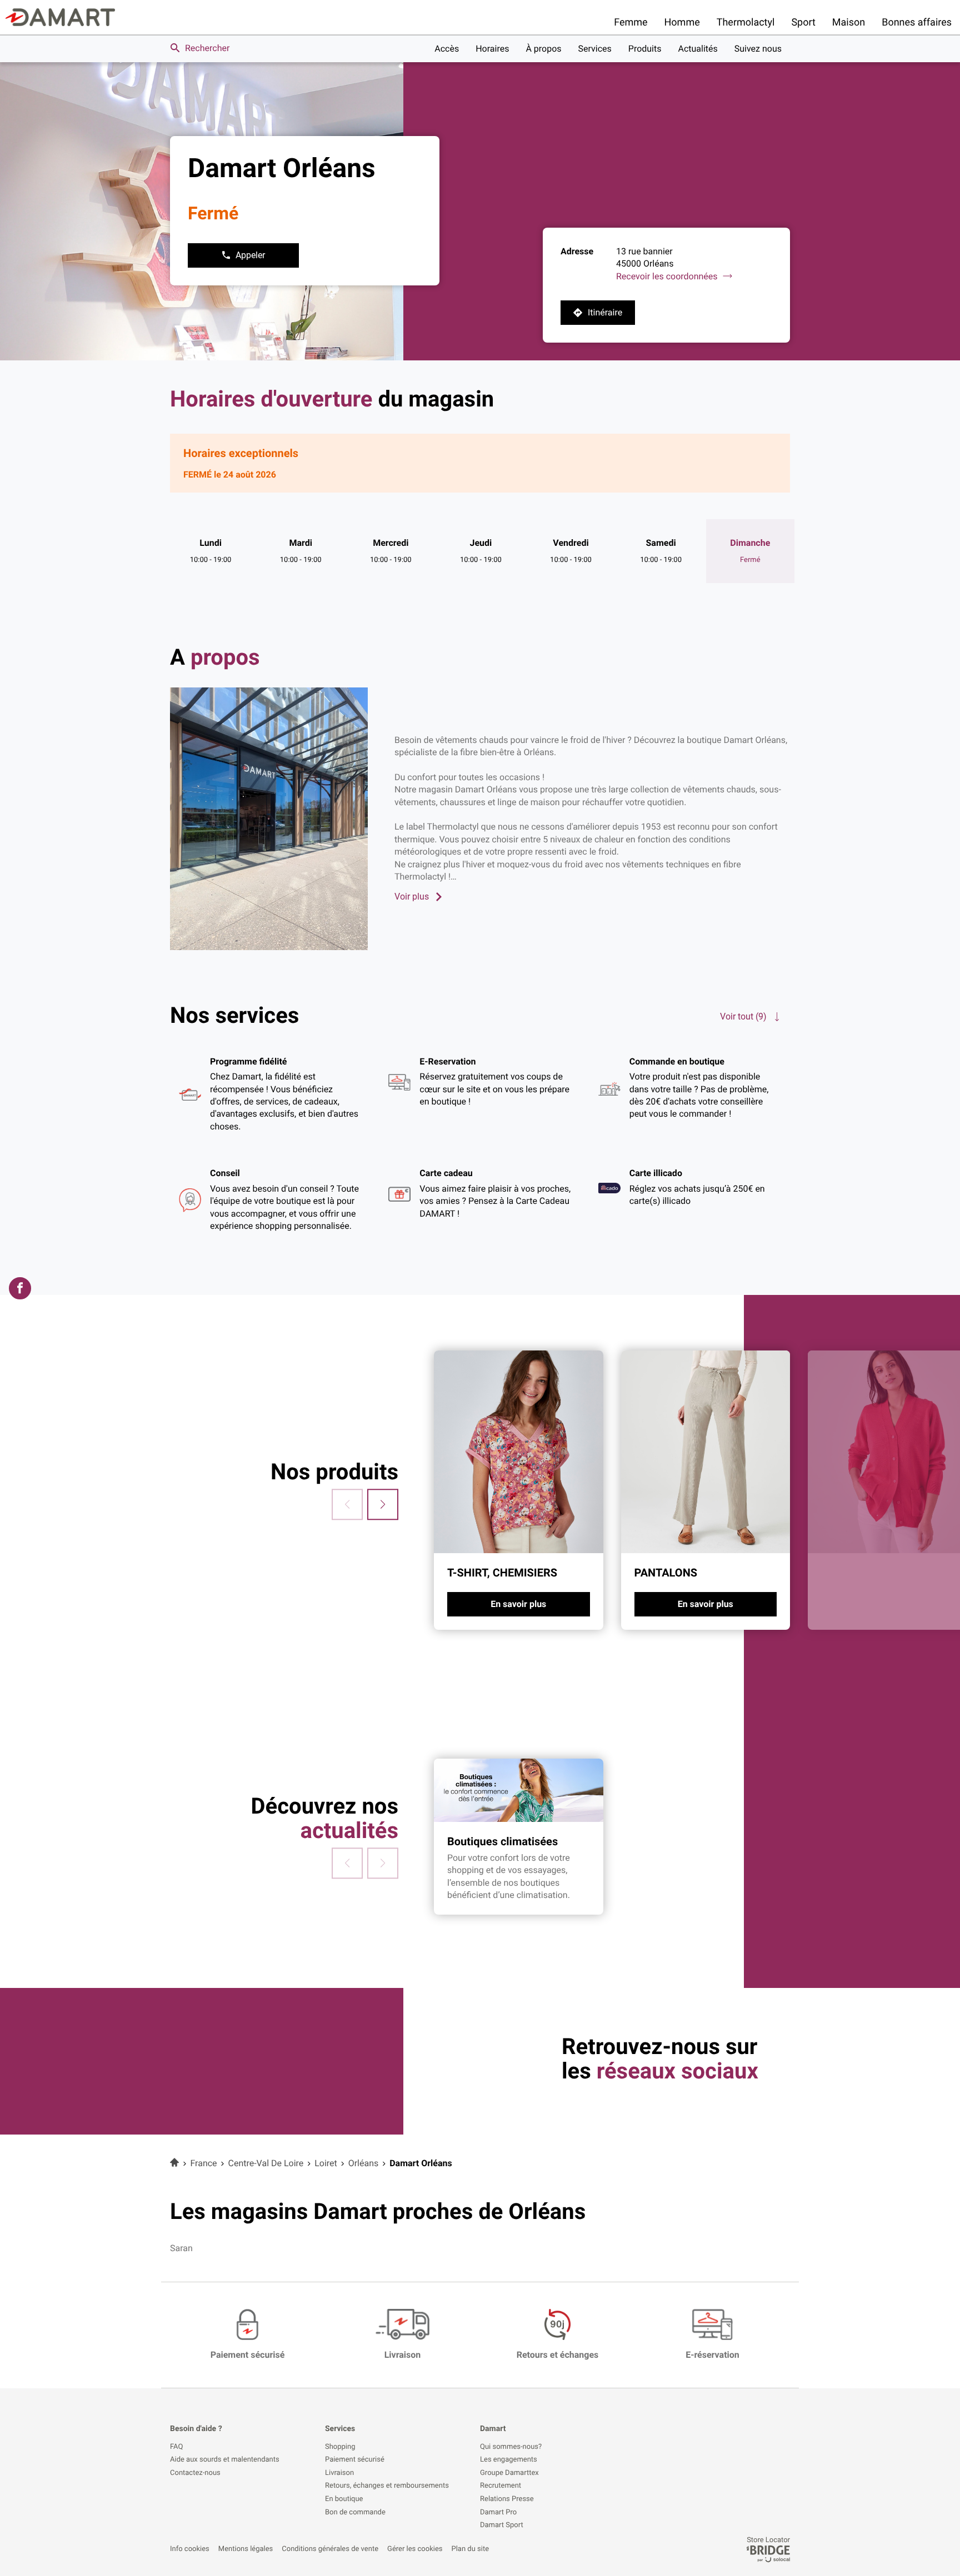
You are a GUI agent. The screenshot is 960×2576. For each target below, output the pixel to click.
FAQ (176, 2447)
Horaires (492, 49)
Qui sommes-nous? (511, 2447)
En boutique (344, 2499)
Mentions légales (246, 2549)
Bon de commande (355, 2513)
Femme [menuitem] (631, 22)
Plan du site (471, 2549)
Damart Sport (502, 2525)
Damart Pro (498, 2513)
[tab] (519, 1490)
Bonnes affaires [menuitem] (917, 22)
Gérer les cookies (415, 2549)
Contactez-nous (195, 2473)
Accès (447, 49)
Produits (645, 49)
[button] (383, 1504)
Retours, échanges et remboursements (387, 2486)
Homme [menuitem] (682, 22)
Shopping (340, 2447)
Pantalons (666, 1573)
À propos (543, 49)
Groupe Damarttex (509, 2473)
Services (595, 49)
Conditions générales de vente (330, 2549)
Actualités (697, 49)
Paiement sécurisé (355, 2460)
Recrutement (501, 2486)
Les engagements (509, 2460)
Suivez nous (758, 49)
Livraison (339, 2473)
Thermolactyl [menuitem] (746, 22)
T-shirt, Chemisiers (502, 1573)
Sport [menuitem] (803, 22)
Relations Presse (507, 2499)
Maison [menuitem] (849, 22)
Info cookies (190, 2549)
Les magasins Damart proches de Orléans (378, 2211)
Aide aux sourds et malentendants (225, 2460)
